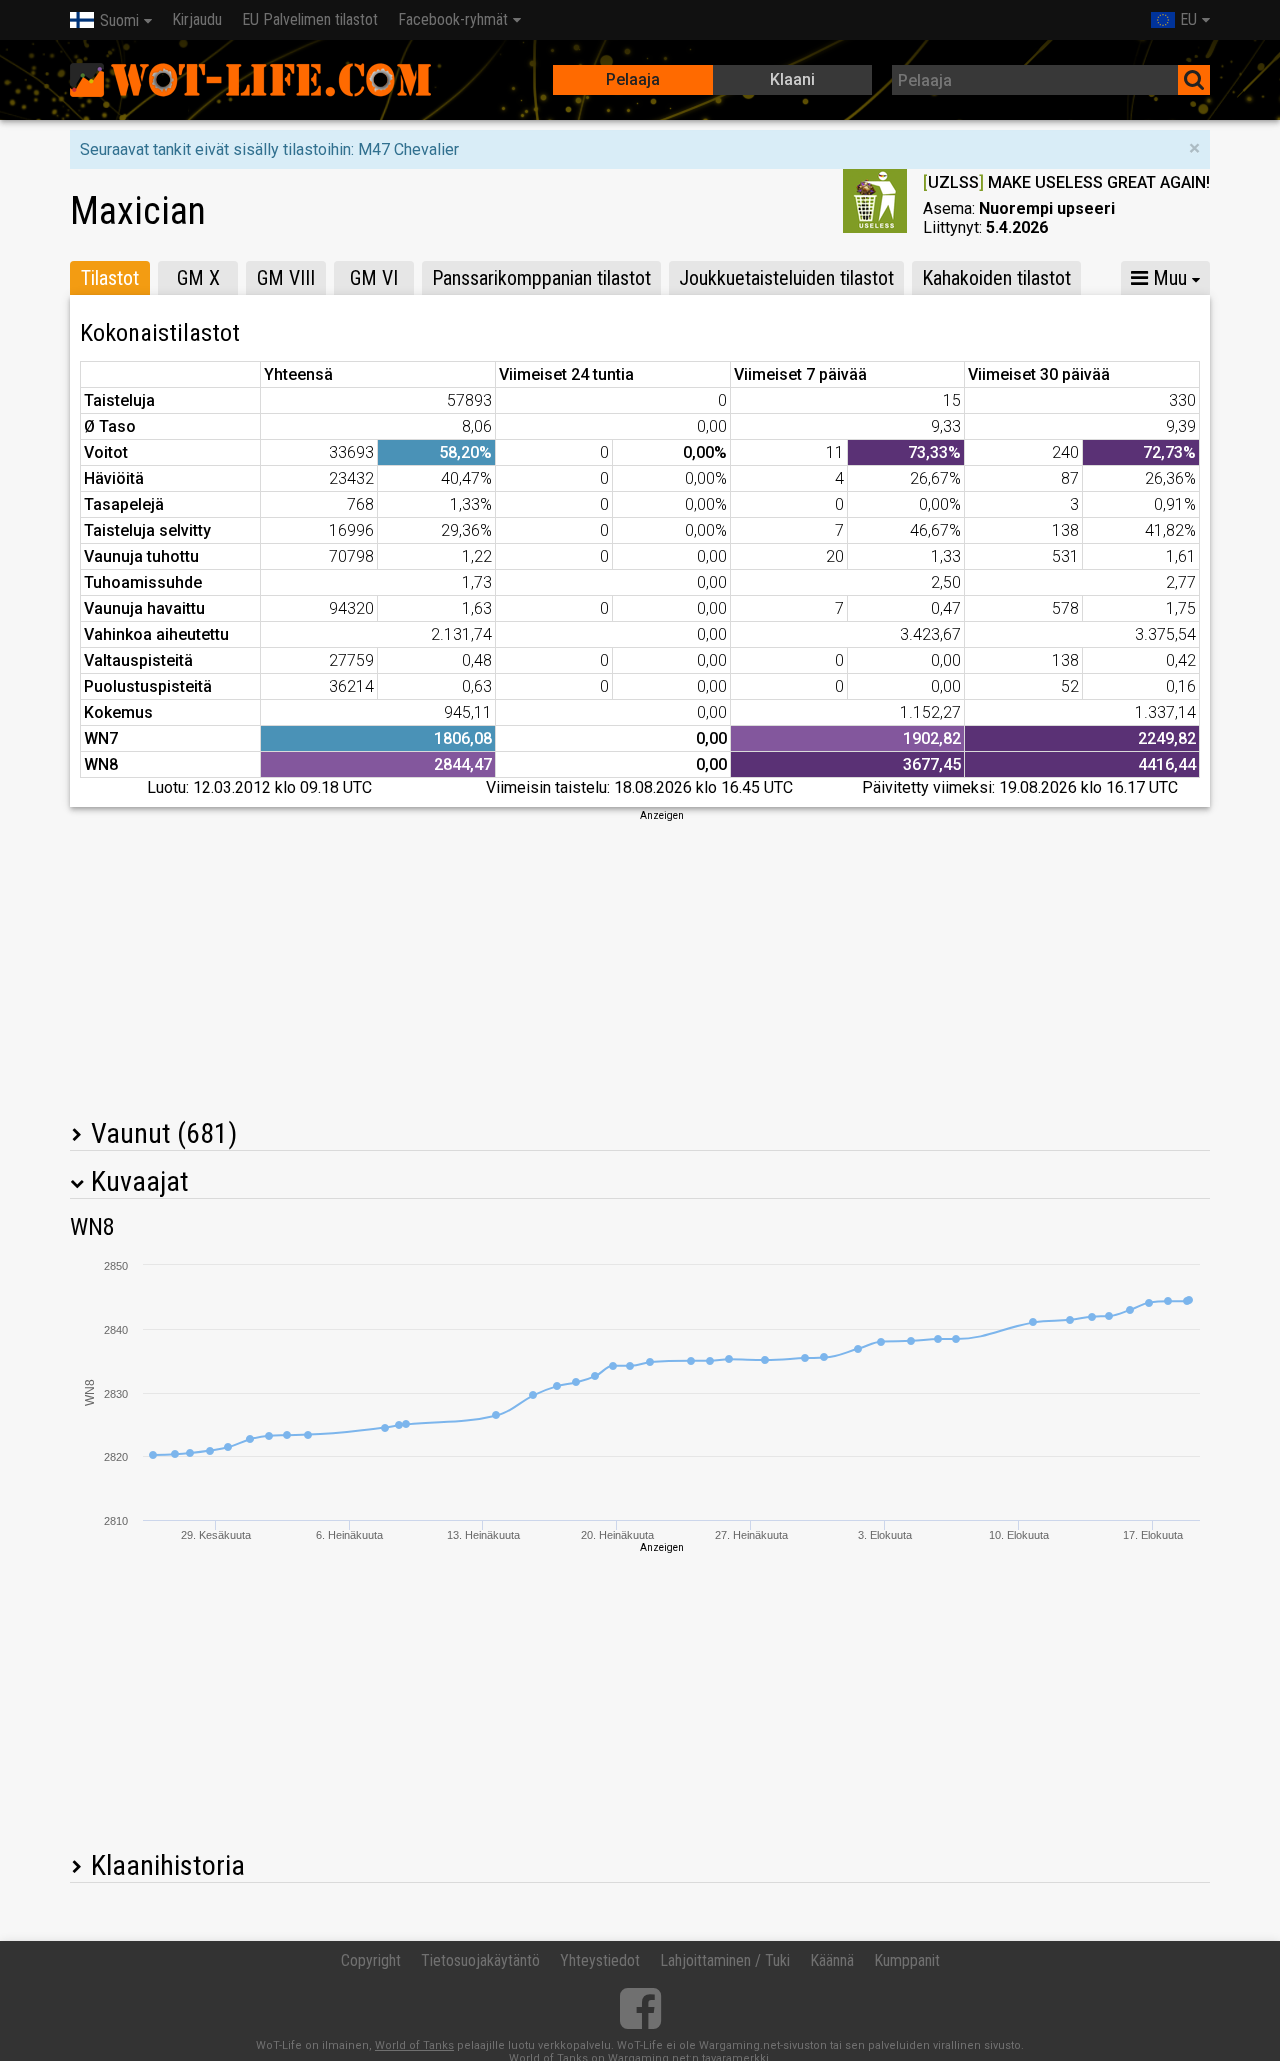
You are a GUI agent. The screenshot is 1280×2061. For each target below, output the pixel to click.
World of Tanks (414, 2045)
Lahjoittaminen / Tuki (725, 1960)
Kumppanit (907, 1960)
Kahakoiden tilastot (996, 278)
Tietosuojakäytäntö (480, 1960)
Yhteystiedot (600, 1960)
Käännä (832, 1960)
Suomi (119, 20)
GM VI (374, 278)
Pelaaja (633, 79)
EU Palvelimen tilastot (310, 19)
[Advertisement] (640, 963)
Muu (1167, 278)
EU (1188, 19)
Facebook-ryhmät (453, 19)
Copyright (371, 1960)
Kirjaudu (197, 19)
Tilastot (110, 278)
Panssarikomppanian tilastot (541, 278)
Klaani (792, 79)
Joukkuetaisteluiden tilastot (786, 278)
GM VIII (286, 278)
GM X (198, 278)
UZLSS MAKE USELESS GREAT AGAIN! (1066, 182)
